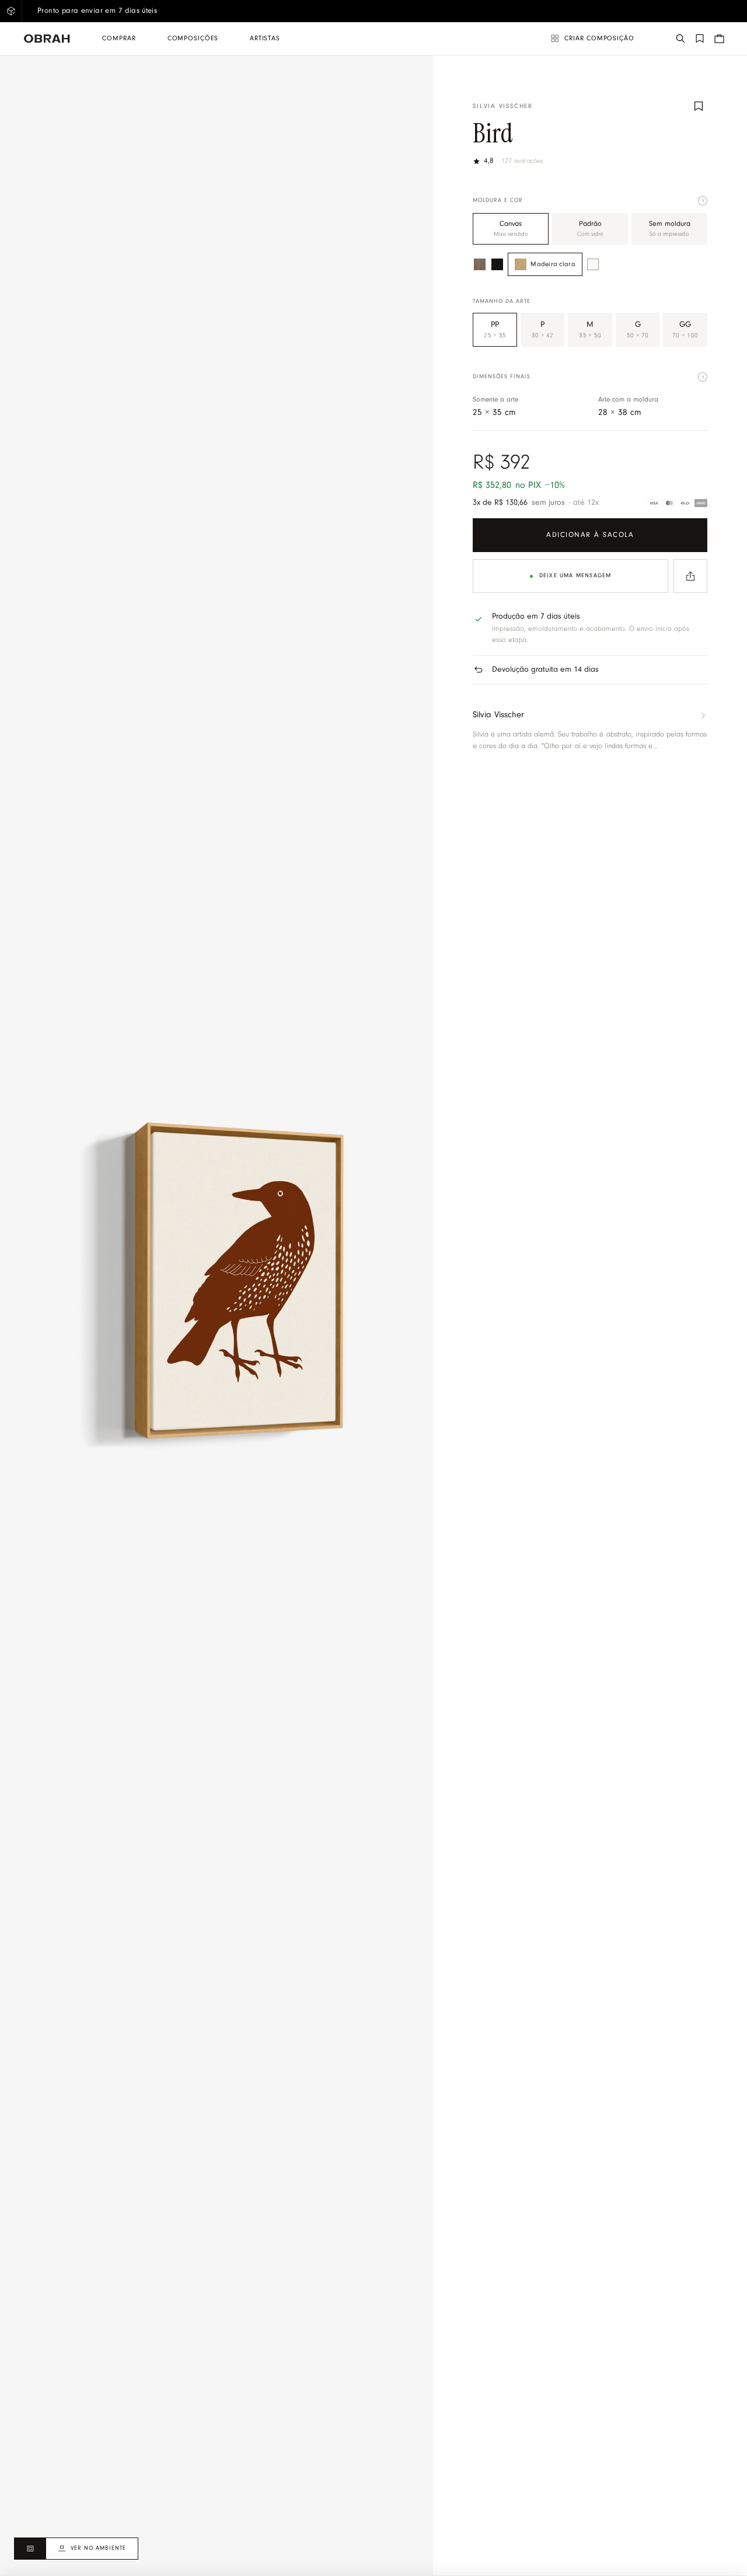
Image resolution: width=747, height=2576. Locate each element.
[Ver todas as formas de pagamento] (677, 503)
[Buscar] (680, 39)
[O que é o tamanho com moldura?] (703, 377)
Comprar (119, 39)
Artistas (265, 39)
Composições (193, 39)
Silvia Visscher (502, 107)
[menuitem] (119, 39)
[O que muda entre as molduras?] (703, 201)
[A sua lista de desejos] (700, 39)
